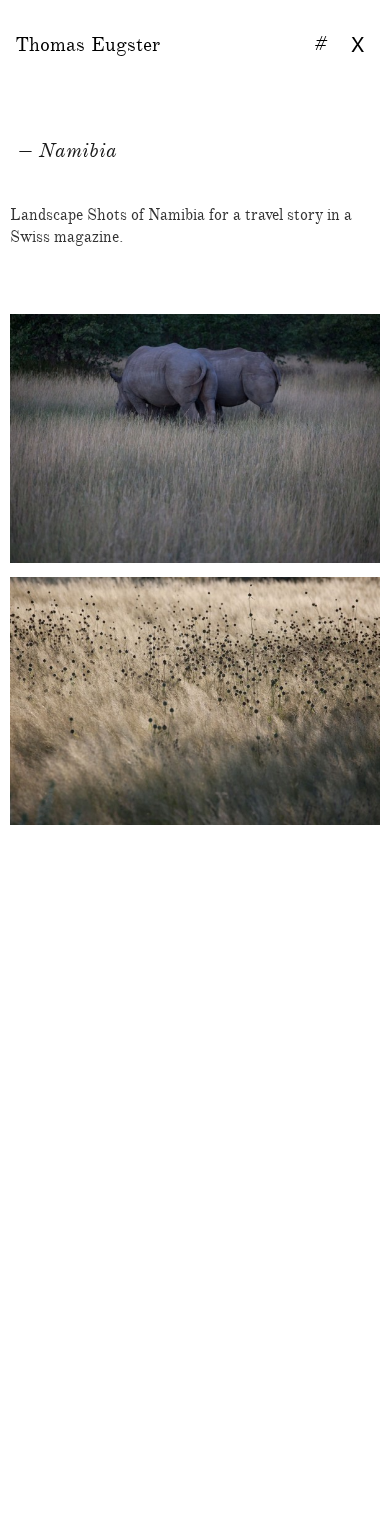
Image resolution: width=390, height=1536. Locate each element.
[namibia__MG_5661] (195, 851)
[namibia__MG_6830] (195, 438)
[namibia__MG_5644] (195, 1307)
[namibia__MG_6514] (195, 1003)
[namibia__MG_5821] (195, 927)
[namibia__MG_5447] (195, 1041)
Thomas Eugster (87, 44)
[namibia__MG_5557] (195, 1269)
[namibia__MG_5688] (195, 965)
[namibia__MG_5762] (195, 1079)
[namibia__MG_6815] (195, 701)
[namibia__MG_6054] (195, 1231)
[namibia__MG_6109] (195, 1117)
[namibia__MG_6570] (195, 1193)
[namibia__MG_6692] (195, 1155)
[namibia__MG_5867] (195, 889)
